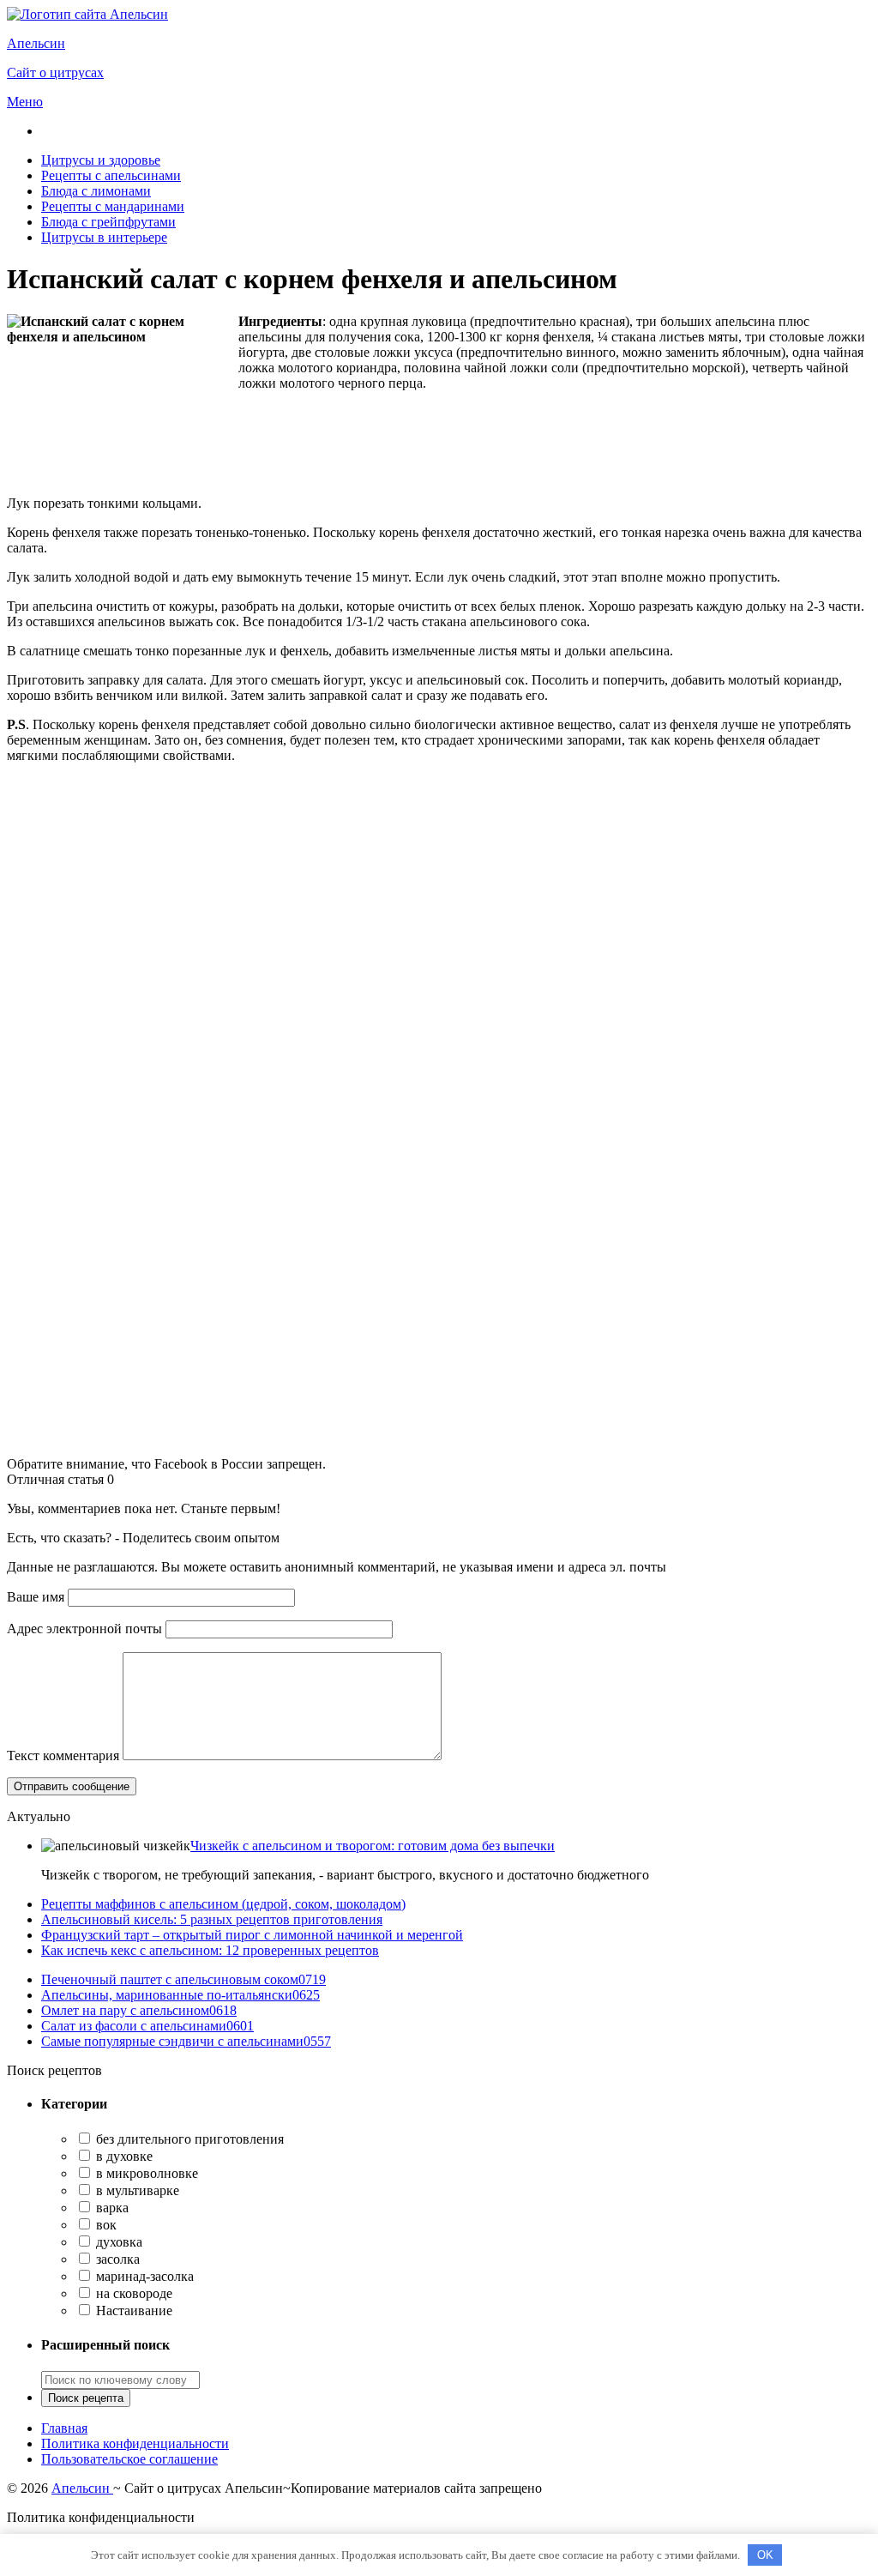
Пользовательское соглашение (129, 2459)
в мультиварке (136, 2190)
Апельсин (82, 2488)
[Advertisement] (439, 897)
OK (765, 2555)
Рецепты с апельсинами (111, 175)
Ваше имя (36, 1597)
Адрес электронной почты (84, 1629)
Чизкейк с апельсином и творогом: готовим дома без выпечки (373, 1846)
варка (111, 2208)
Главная (64, 2428)
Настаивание (132, 2311)
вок (105, 2225)
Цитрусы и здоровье (101, 160)
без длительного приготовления (188, 2139)
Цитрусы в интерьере (104, 237)
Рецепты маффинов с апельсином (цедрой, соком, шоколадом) (223, 1904)
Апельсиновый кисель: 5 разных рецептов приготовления (212, 1919)
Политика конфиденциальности (135, 2443)
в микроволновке (145, 2173)
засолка (116, 2259)
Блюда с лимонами (96, 191)
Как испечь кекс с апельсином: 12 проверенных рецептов (210, 1950)
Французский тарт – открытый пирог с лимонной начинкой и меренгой (252, 1935)
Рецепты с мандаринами (113, 206)
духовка (117, 2242)
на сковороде (132, 2293)
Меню (25, 102)
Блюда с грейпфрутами (108, 222)
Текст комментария (63, 1756)
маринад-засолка (143, 2276)
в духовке (123, 2156)
